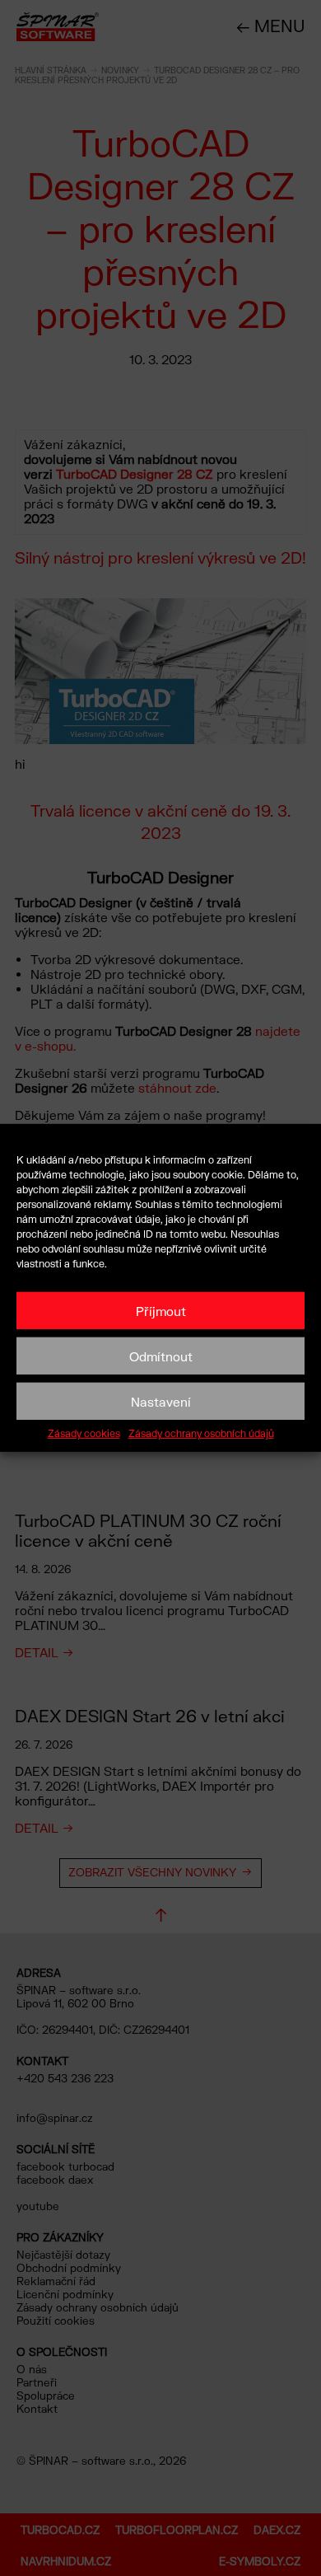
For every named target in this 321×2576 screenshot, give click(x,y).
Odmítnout (161, 1356)
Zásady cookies (84, 1434)
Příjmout (161, 1310)
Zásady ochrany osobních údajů (201, 1434)
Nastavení (161, 1401)
